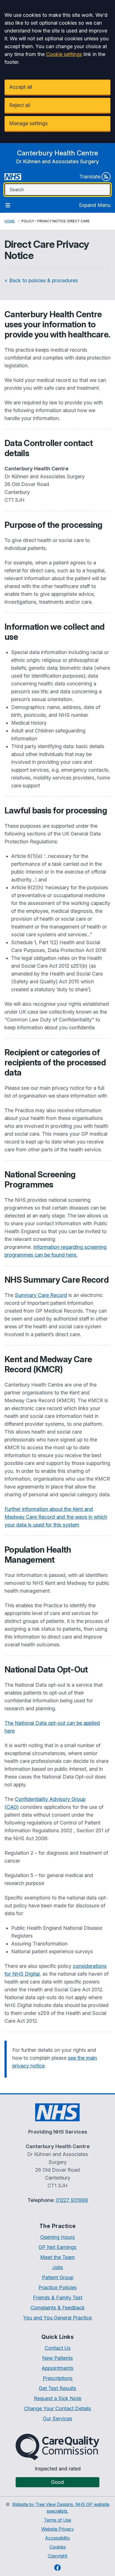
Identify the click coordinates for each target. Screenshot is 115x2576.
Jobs (57, 2267)
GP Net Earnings (57, 2247)
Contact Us (58, 2348)
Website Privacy (58, 2529)
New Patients (57, 2358)
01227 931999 (72, 2200)
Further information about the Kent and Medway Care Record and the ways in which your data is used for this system (56, 1517)
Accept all (21, 87)
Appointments (57, 2368)
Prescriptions (58, 2378)
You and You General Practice (57, 2318)
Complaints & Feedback (58, 2308)
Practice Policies (58, 2287)
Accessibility (57, 2538)
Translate (90, 177)
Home (10, 221)
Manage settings (28, 123)
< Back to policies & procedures (41, 280)
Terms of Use (57, 2520)
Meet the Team (57, 2257)
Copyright (57, 2556)
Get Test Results (57, 2388)
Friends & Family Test (58, 2298)
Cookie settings (64, 54)
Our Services (57, 2419)
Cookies (58, 2547)
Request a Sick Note (57, 2398)
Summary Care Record (41, 1295)
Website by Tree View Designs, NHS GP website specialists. (61, 2508)
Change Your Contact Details (57, 2408)
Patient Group (58, 2277)
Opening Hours (57, 2237)
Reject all (20, 105)
